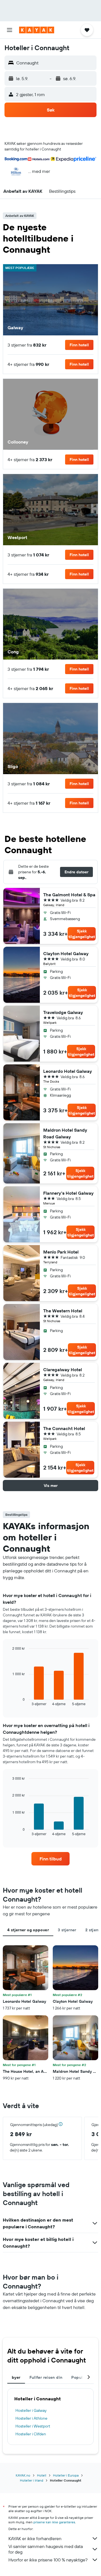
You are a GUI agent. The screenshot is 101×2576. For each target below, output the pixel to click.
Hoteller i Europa (66, 2475)
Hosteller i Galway (31, 2410)
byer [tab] (16, 2377)
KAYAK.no (23, 2475)
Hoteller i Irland (32, 2480)
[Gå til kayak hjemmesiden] (37, 30)
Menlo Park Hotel (61, 1252)
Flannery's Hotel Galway (68, 1193)
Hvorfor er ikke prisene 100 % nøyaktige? (48, 2560)
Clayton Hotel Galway (66, 953)
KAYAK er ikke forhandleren (35, 2538)
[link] (50, 1859)
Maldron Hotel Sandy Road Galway (65, 1133)
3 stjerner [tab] (67, 1930)
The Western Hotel (63, 1311)
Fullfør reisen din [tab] (46, 2377)
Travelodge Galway (63, 1012)
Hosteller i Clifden (31, 2434)
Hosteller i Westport (33, 2426)
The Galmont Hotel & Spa (69, 895)
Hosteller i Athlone (31, 2418)
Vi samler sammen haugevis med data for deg (46, 2549)
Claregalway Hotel (63, 1370)
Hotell (42, 2475)
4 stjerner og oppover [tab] (28, 1930)
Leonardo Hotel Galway (68, 1071)
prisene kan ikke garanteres (54, 2522)
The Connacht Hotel (64, 1428)
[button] (10, 30)
